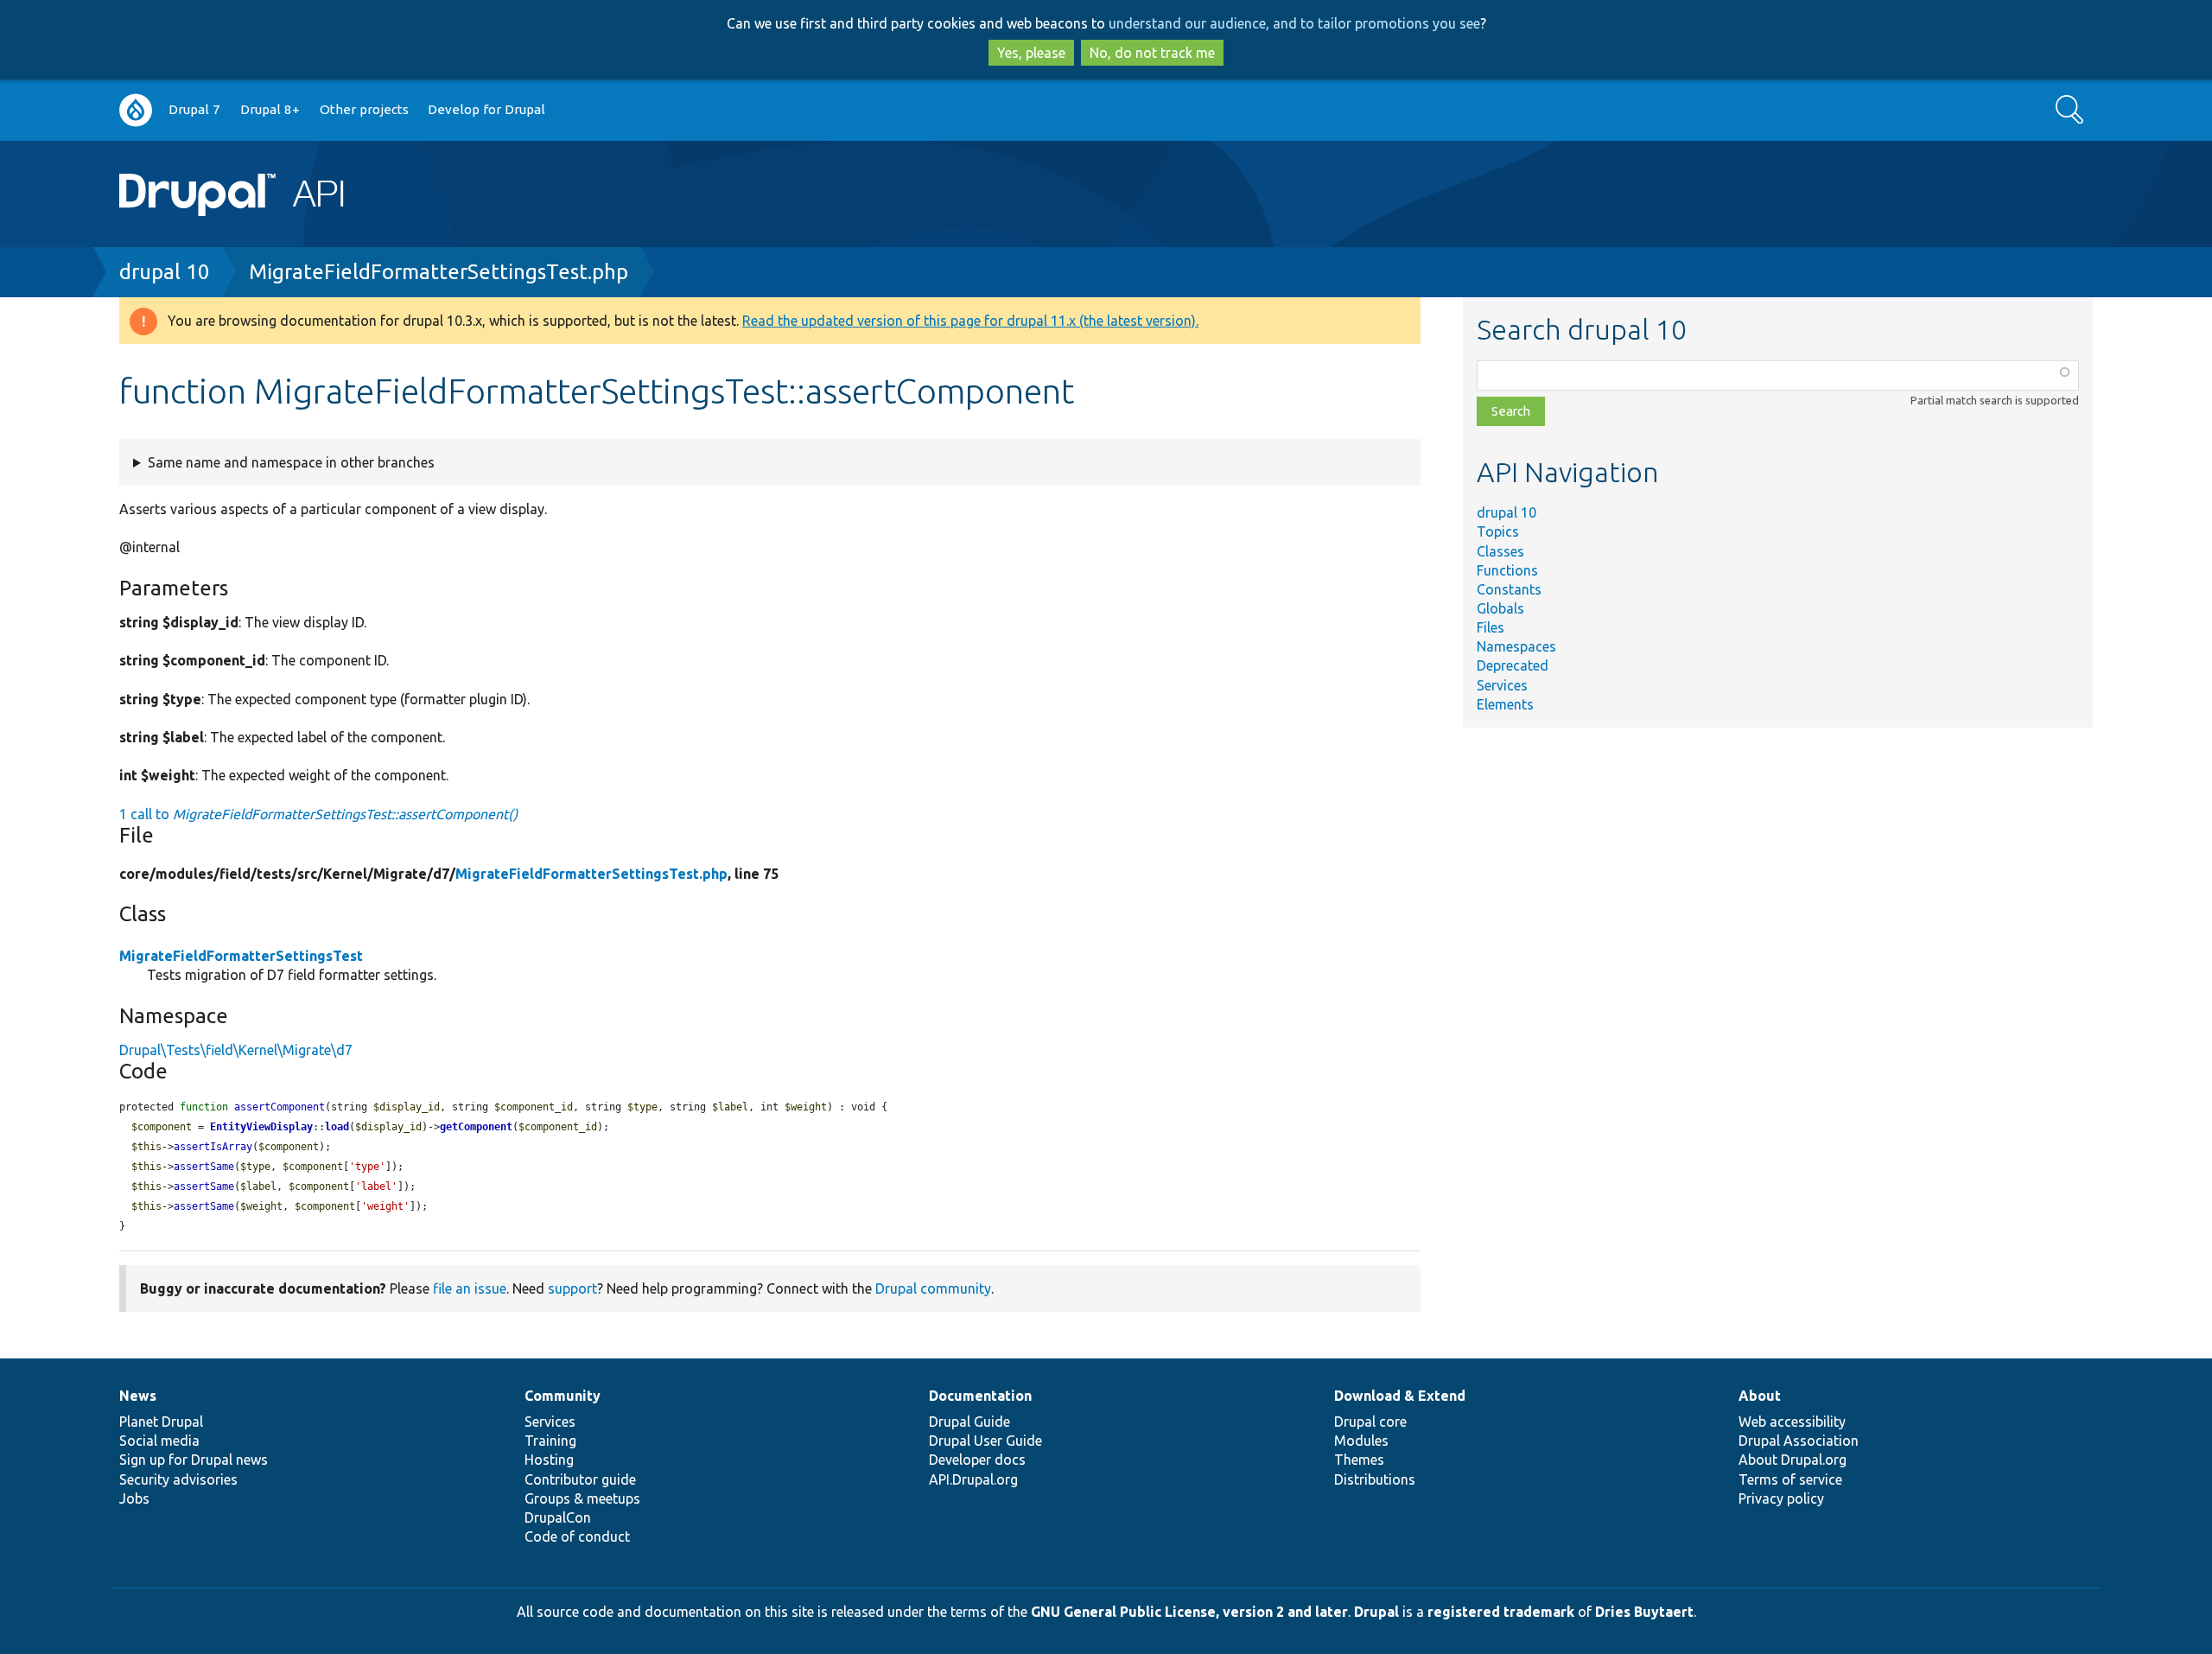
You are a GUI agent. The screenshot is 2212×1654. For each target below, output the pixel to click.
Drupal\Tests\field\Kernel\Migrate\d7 (236, 1050)
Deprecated (1513, 665)
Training (550, 1441)
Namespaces (1516, 646)
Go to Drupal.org (136, 110)
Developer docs (977, 1460)
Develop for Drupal (486, 109)
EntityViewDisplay (261, 1127)
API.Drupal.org (973, 1479)
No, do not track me (1152, 53)
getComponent (476, 1127)
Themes (1359, 1460)
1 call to (318, 814)
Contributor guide (580, 1479)
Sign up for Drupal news (194, 1460)
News (138, 1396)
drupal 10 (165, 272)
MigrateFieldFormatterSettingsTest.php (439, 272)
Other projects (364, 109)
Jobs (134, 1498)
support (572, 1288)
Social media (159, 1441)
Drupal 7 (194, 109)
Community (563, 1396)
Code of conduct (577, 1536)
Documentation (980, 1396)
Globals (1500, 608)
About (1760, 1396)
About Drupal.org (1792, 1460)
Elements (1505, 704)
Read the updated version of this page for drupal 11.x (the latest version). (970, 321)
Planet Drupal (161, 1422)
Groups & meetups (582, 1498)
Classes (1500, 551)
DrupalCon (558, 1517)
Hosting (549, 1460)
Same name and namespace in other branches (291, 462)
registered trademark (1501, 1612)
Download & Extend (1400, 1396)
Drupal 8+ (270, 109)
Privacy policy (1781, 1498)
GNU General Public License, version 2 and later (1189, 1612)
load (337, 1127)
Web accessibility (1792, 1422)
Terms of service (1790, 1479)
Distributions (1375, 1479)
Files (1491, 627)
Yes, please (1031, 53)
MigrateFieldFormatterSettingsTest (241, 956)
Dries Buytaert (1644, 1612)
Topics (1498, 531)
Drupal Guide (969, 1422)
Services (1502, 685)
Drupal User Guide (985, 1441)
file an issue (470, 1288)
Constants (1509, 589)
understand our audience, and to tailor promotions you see (1294, 23)
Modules (1361, 1441)
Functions (1507, 570)
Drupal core (1370, 1422)
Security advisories (178, 1479)
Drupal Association (1799, 1441)
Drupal (1376, 1612)
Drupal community (933, 1288)
